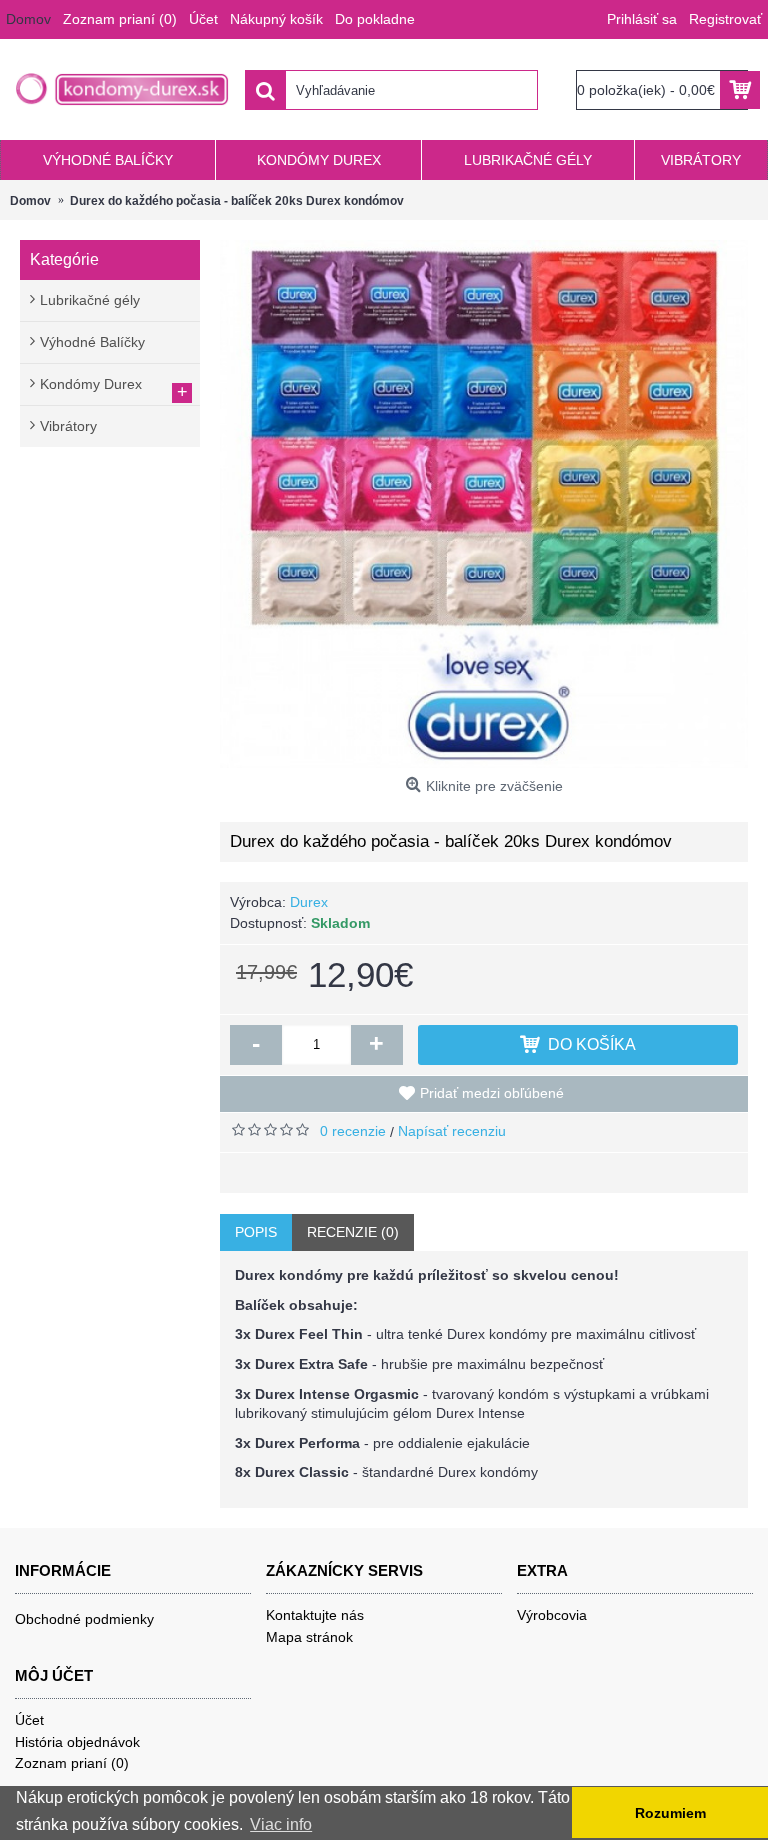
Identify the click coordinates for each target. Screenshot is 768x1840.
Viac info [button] (281, 1824)
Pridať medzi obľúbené (492, 1093)
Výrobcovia (552, 1615)
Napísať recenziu (452, 1131)
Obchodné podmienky (84, 1619)
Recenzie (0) (353, 1232)
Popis (256, 1232)
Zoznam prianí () (72, 1763)
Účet (29, 1720)
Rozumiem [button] (670, 1813)
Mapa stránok (309, 1637)
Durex (309, 902)
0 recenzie (353, 1131)
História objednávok (77, 1742)
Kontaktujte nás (315, 1615)
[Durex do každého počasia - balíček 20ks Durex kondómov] (484, 504)
